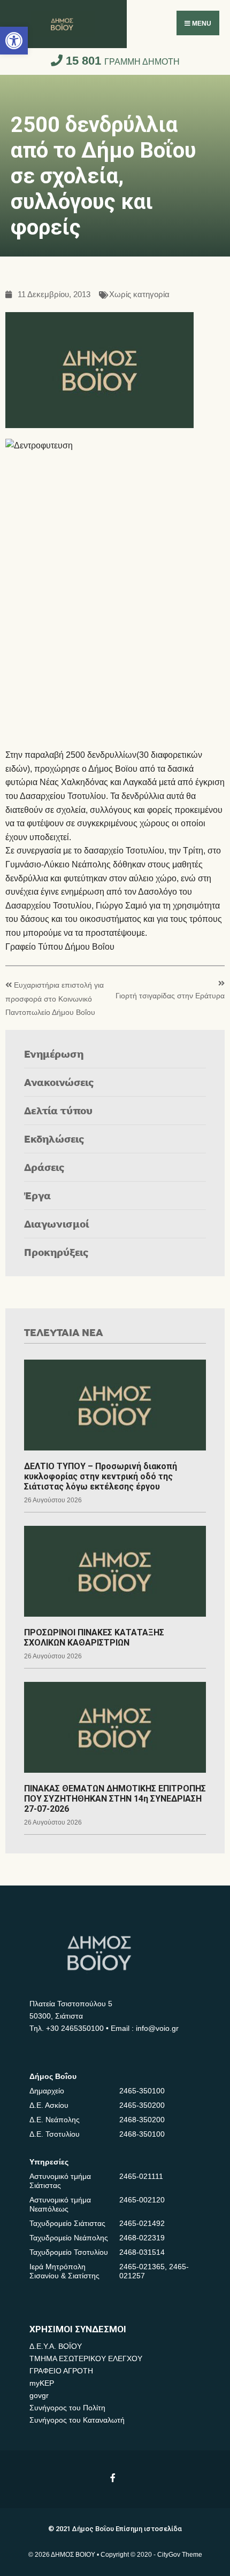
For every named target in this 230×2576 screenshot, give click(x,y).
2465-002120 (142, 2200)
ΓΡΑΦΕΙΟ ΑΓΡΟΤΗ (61, 2371)
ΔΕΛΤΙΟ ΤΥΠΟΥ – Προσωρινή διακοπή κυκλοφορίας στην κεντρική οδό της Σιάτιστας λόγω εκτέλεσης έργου (101, 1476)
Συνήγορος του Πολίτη (67, 2408)
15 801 (121, 61)
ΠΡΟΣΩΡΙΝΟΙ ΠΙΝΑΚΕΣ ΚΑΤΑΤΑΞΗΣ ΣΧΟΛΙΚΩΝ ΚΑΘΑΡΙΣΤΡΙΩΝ (94, 1638)
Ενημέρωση (54, 1054)
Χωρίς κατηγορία (139, 295)
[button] (14, 41)
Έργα (37, 1195)
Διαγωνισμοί (56, 1224)
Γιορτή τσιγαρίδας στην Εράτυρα (170, 996)
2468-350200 (142, 2120)
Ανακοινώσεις (59, 1082)
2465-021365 (142, 2267)
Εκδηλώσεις (54, 1139)
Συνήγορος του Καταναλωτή (77, 2420)
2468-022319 (142, 2238)
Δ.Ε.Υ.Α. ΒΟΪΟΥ (56, 2346)
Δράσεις (44, 1167)
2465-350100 (142, 2091)
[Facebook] (114, 2477)
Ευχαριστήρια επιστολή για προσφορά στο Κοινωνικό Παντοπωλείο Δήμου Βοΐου (55, 999)
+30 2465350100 (75, 2028)
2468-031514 (142, 2252)
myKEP (42, 2383)
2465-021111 (141, 2176)
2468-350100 (142, 2134)
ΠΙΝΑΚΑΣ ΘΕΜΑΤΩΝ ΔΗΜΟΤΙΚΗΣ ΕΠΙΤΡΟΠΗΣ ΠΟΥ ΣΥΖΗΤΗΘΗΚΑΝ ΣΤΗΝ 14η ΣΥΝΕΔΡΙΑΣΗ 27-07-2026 (115, 1799)
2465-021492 (142, 2223)
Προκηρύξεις (56, 1252)
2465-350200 (142, 2105)
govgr (39, 2395)
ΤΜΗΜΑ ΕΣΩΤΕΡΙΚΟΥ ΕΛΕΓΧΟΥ (86, 2358)
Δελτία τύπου (58, 1110)
